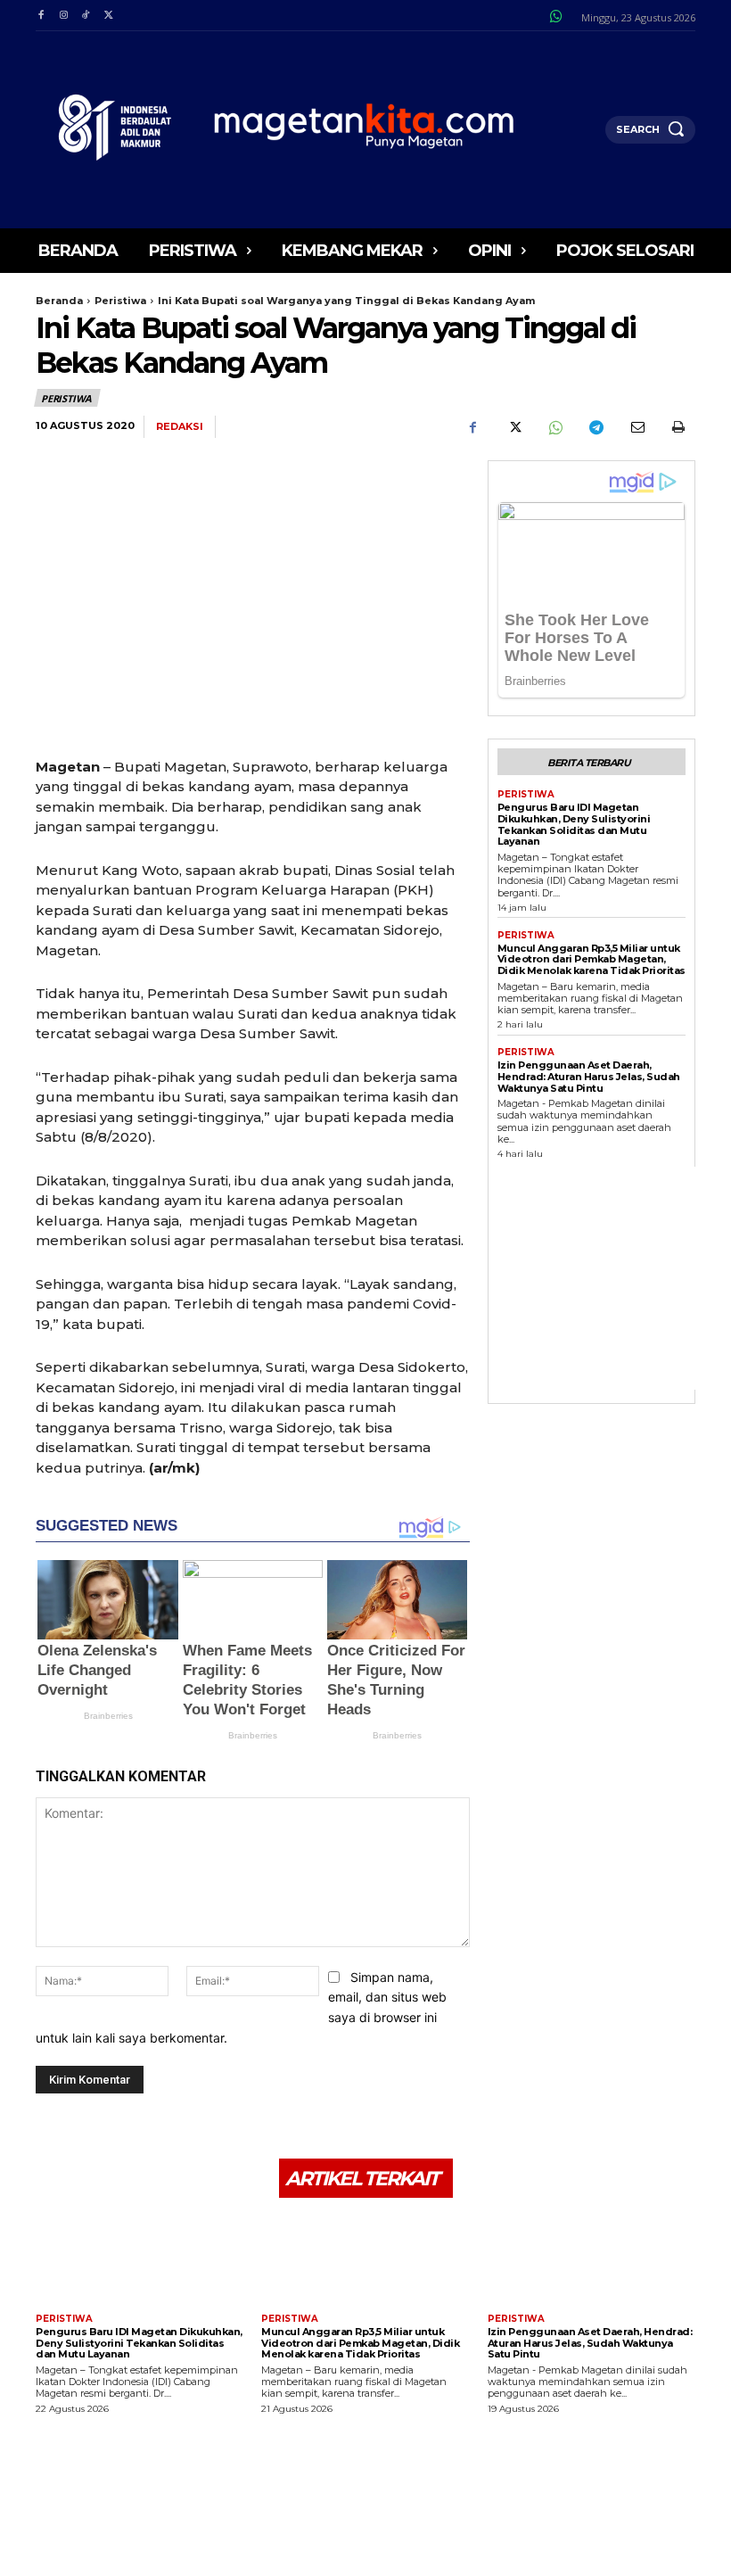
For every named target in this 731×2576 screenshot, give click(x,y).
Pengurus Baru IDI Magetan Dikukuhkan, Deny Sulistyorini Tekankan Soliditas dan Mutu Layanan (574, 824)
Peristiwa (120, 301)
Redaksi (180, 427)
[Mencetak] (678, 427)
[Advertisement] (614, 1278)
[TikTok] (86, 16)
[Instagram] (63, 16)
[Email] (637, 427)
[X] (108, 16)
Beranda (59, 301)
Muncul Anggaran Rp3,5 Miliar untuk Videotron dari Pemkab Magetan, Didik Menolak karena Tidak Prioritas (591, 959)
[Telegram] (595, 427)
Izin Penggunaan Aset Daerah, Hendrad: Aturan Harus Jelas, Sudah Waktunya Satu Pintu (589, 1076)
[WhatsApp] (554, 427)
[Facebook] (41, 16)
